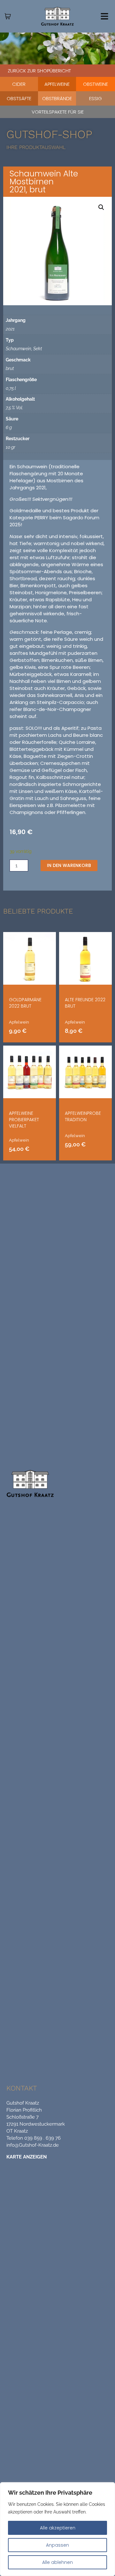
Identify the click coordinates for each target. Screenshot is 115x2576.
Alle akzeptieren (58, 2528)
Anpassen (57, 2545)
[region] (57, 2529)
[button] (101, 207)
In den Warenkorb (69, 865)
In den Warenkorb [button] (81, 1160)
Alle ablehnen (57, 2562)
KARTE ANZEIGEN (27, 2157)
